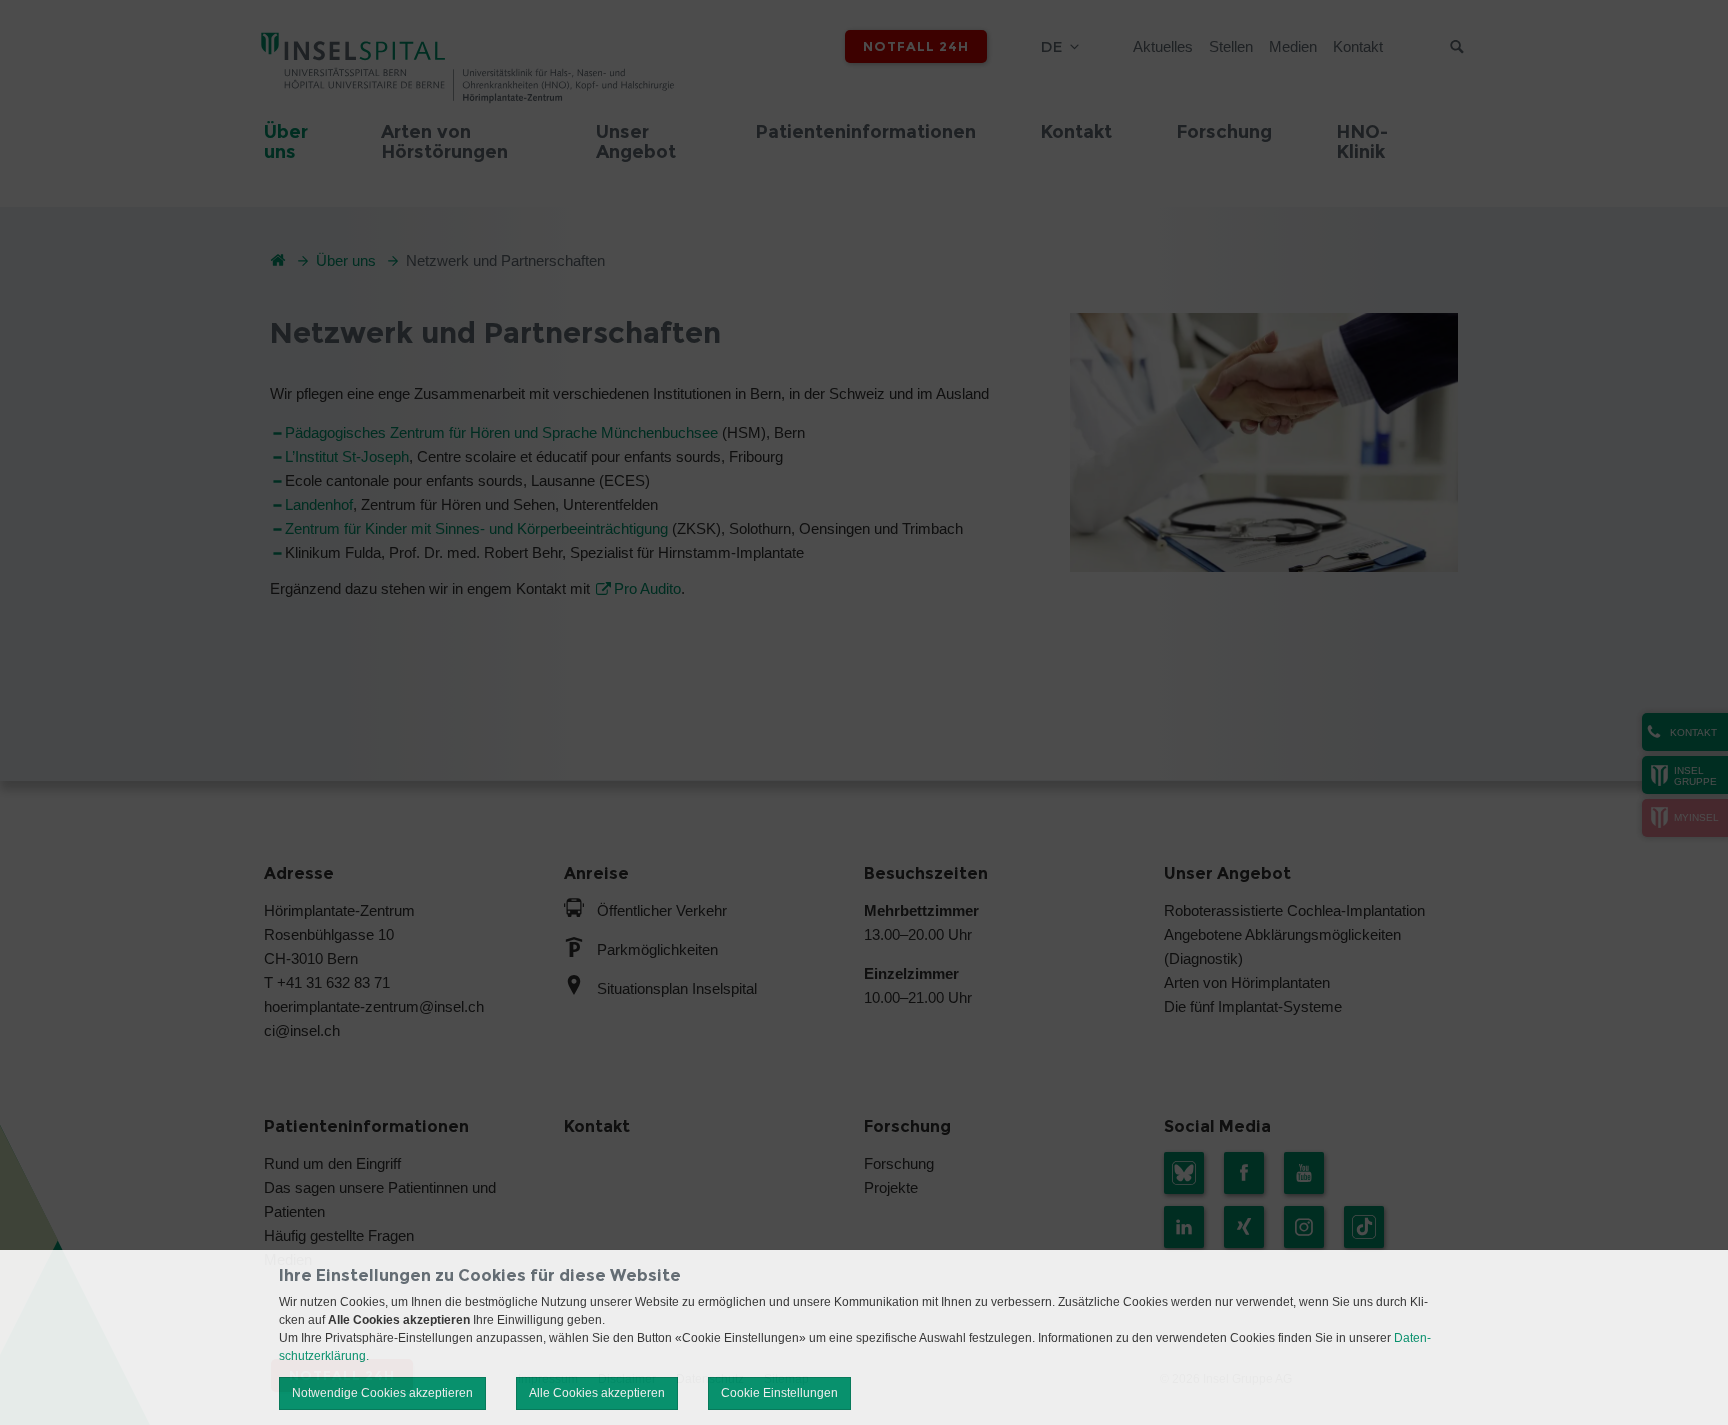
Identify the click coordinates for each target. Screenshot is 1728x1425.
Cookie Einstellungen (779, 1393)
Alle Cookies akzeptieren (597, 1393)
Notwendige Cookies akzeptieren (382, 1393)
